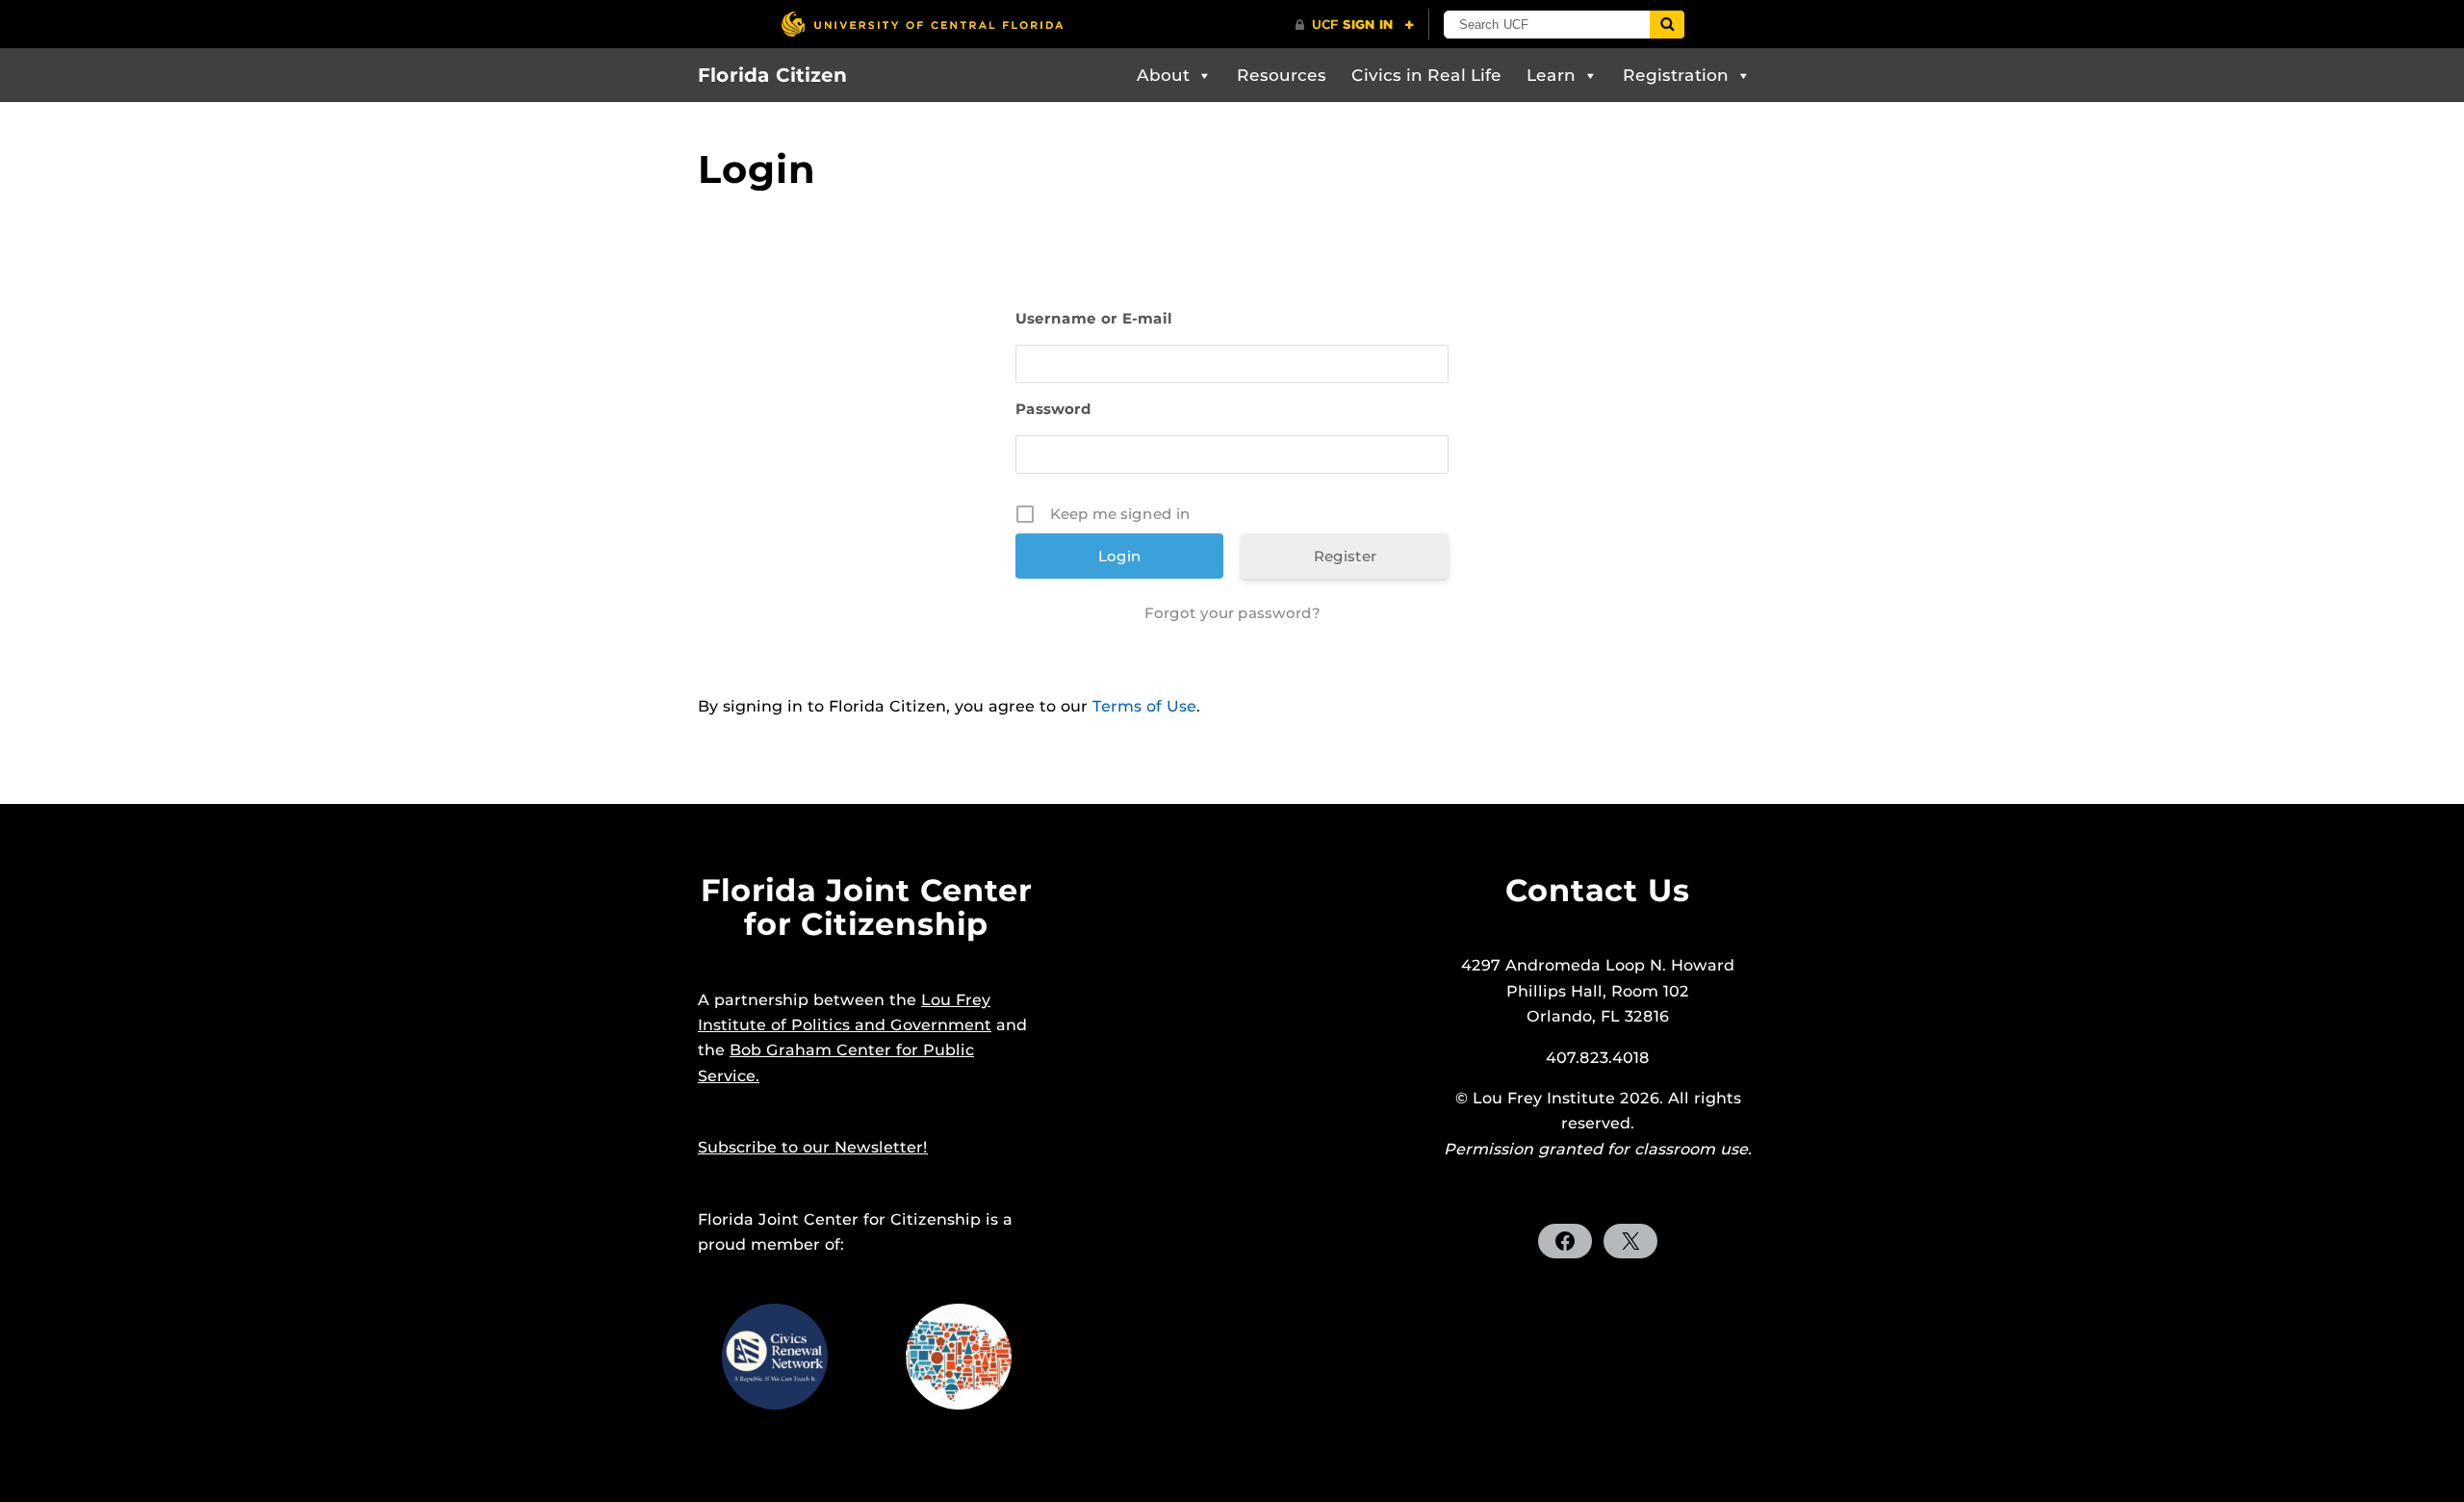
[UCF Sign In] (1355, 25)
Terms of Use (1144, 706)
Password (1053, 409)
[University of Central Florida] (922, 24)
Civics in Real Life (1426, 75)
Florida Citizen (772, 75)
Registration (1676, 75)
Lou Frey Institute (1544, 1098)
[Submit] (1667, 25)
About (1163, 75)
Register (1345, 556)
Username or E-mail (1094, 318)
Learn (1551, 75)
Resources (1282, 75)
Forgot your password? (1232, 613)
